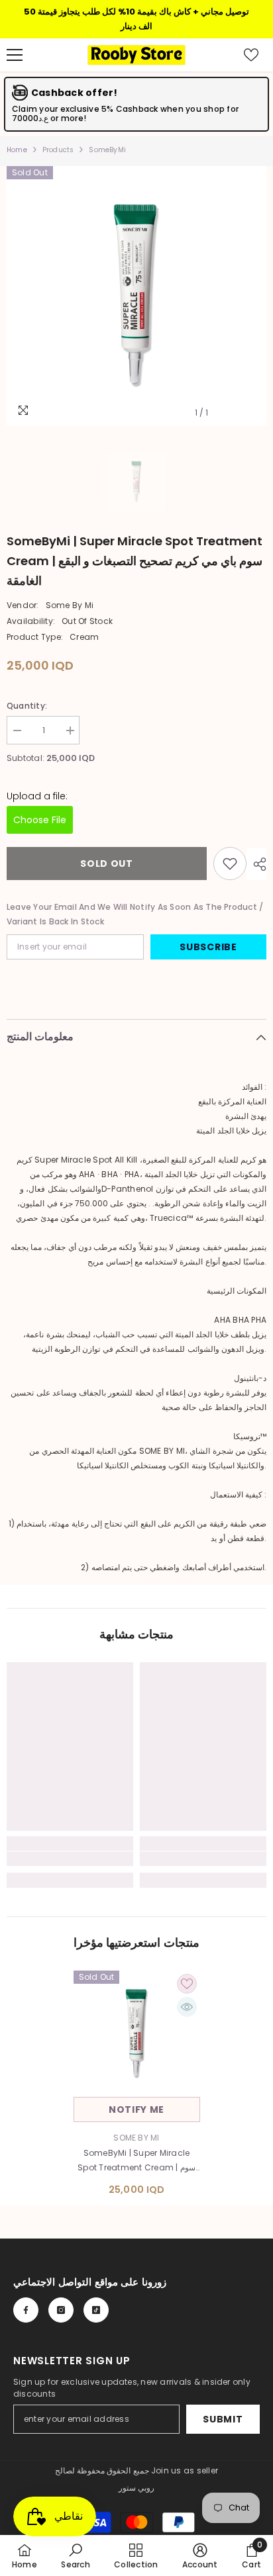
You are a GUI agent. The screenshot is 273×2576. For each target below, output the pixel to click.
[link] (70, 1859)
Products (58, 150)
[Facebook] (26, 2310)
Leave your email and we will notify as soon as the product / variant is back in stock (135, 914)
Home (17, 150)
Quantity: (27, 706)
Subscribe (208, 947)
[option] (136, 296)
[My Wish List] (251, 55)
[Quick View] (187, 2007)
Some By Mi (70, 605)
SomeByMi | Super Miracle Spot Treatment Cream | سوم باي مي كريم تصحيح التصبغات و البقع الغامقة (136, 2161)
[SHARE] (256, 864)
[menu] (15, 55)
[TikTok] (96, 2310)
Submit (223, 2419)
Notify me (136, 2110)
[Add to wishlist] (230, 864)
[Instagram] (61, 2310)
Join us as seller (185, 2470)
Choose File (40, 820)
